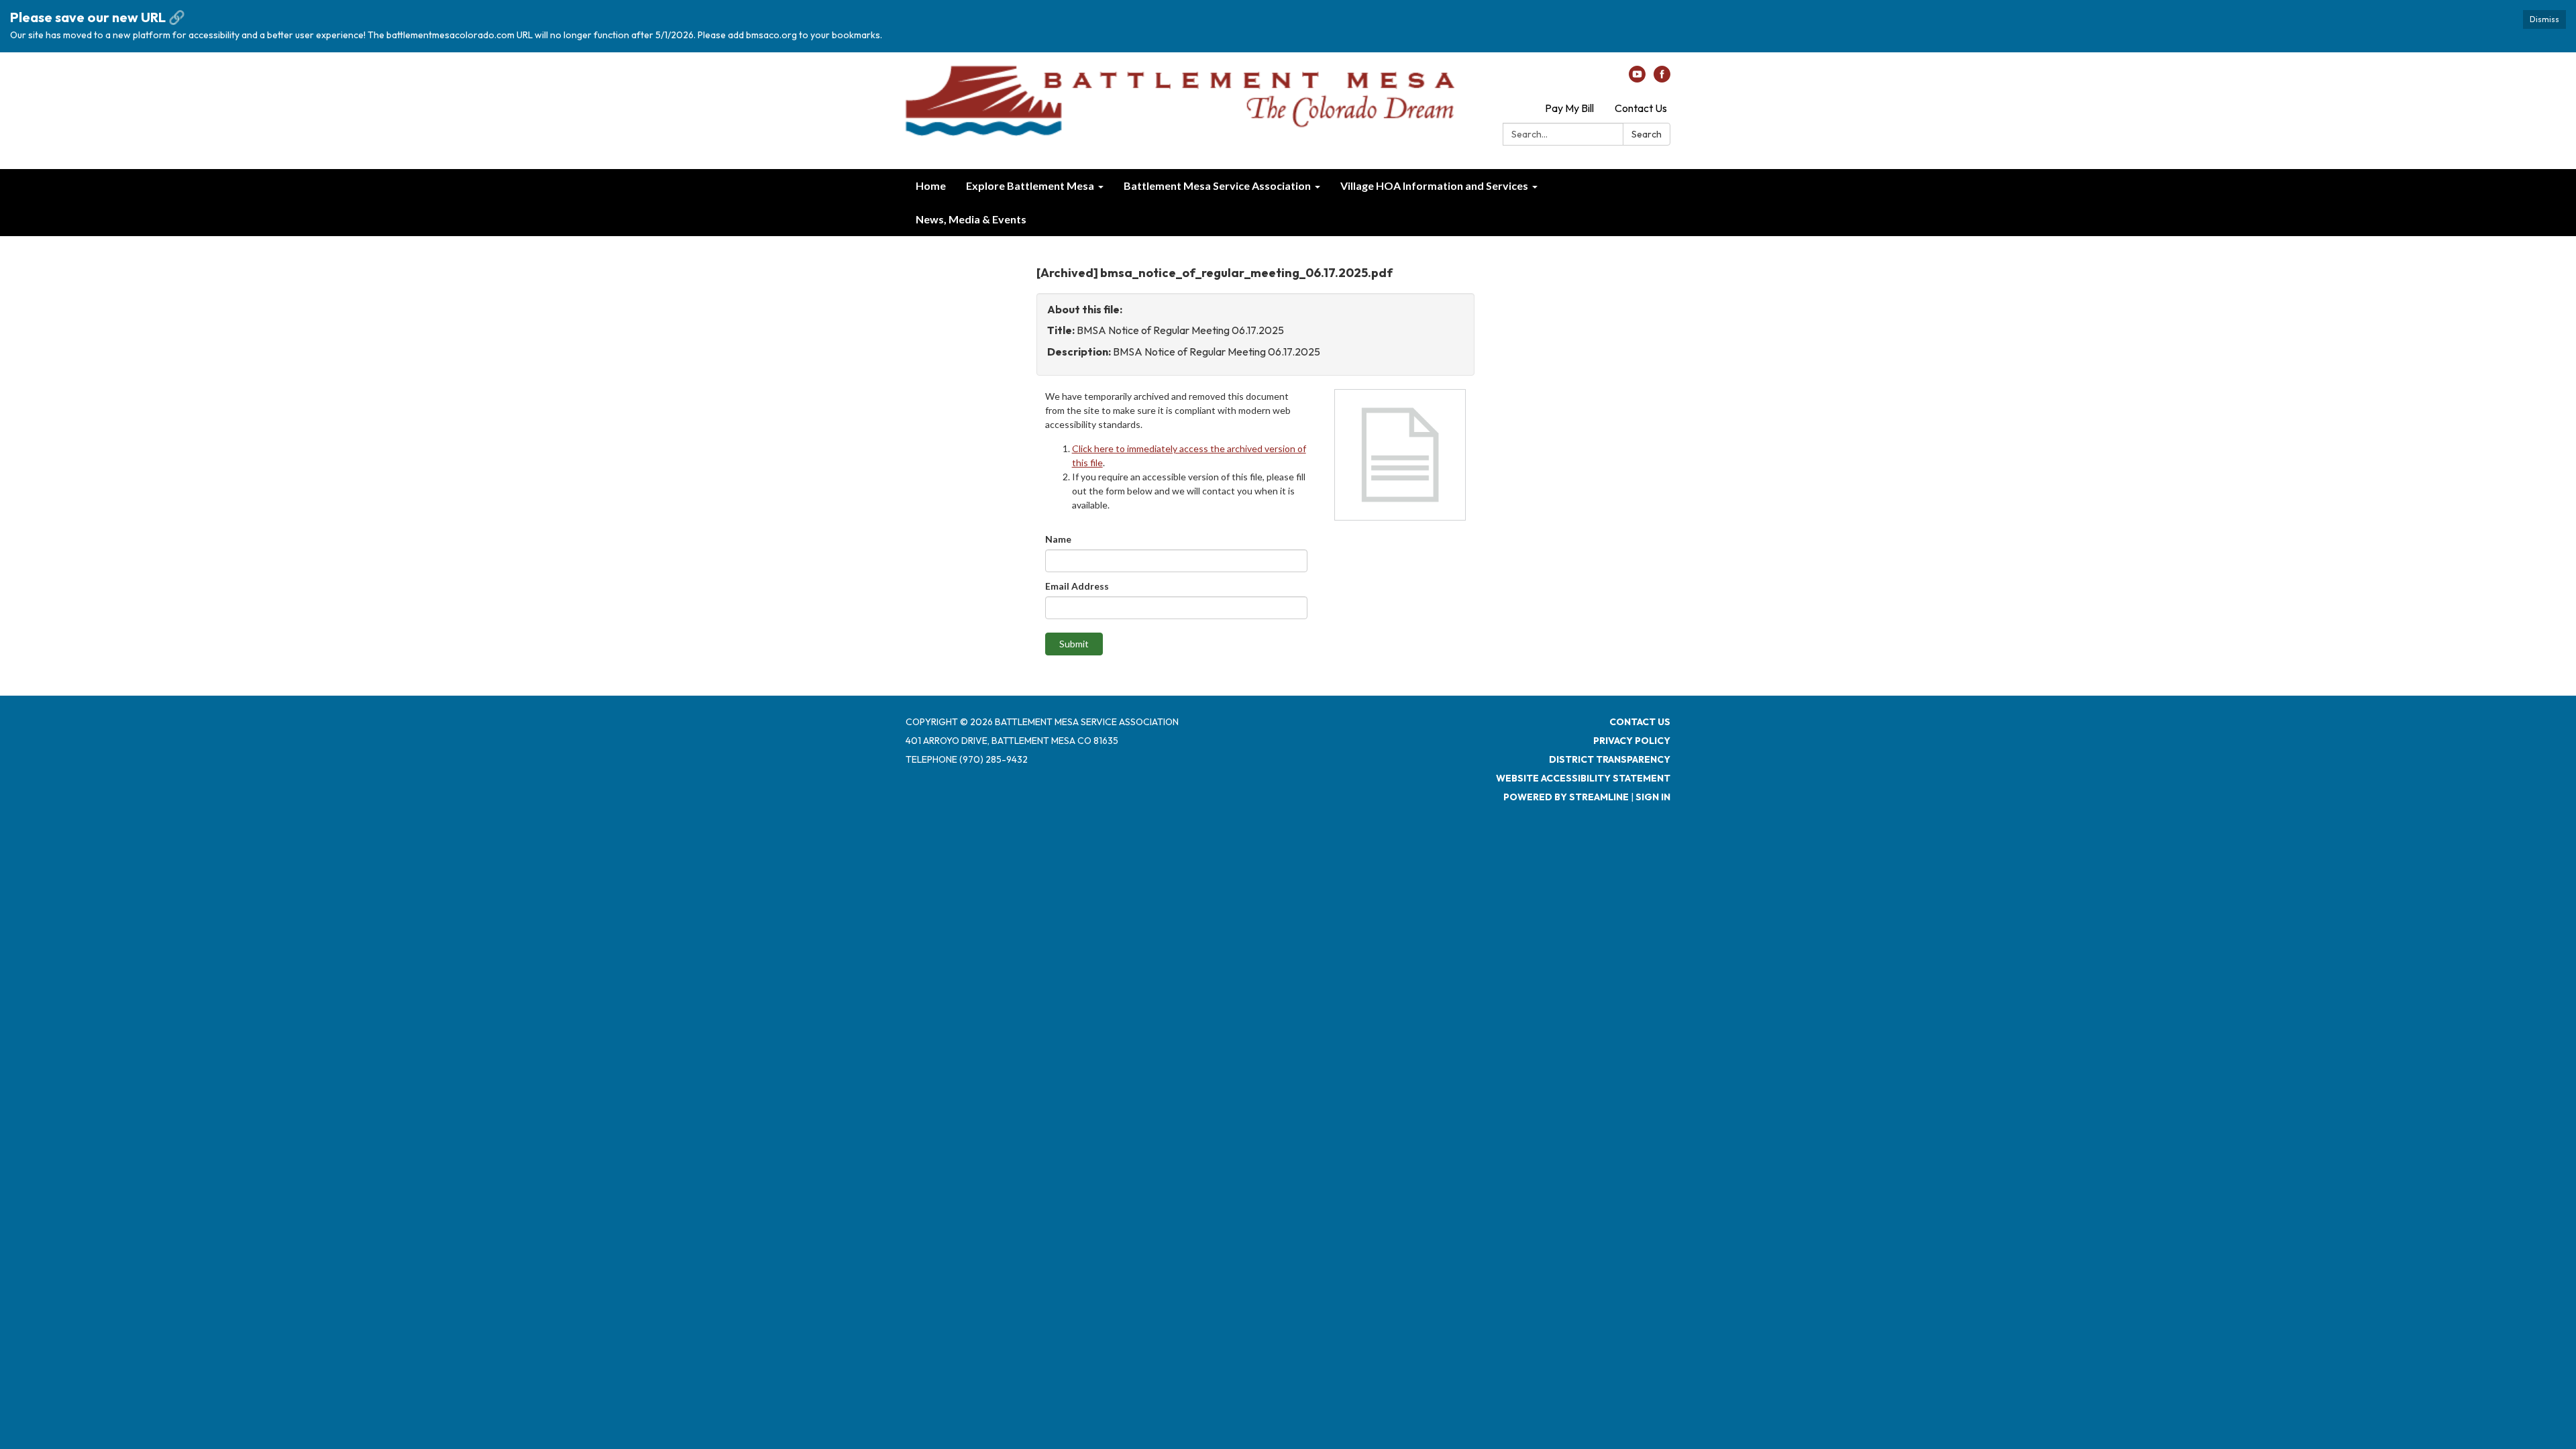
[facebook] (1662, 78)
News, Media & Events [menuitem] (971, 219)
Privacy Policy (1632, 741)
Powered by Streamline (1566, 797)
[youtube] (1637, 78)
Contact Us (1641, 108)
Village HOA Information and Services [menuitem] (1434, 185)
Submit (1074, 644)
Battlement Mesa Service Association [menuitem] (1217, 185)
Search (1647, 134)
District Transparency (1610, 759)
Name (1058, 539)
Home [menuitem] (931, 185)
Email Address (1077, 586)
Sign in (1653, 797)
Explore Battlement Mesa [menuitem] (1030, 185)
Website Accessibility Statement (1583, 778)
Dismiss (2544, 19)
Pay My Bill (1569, 108)
